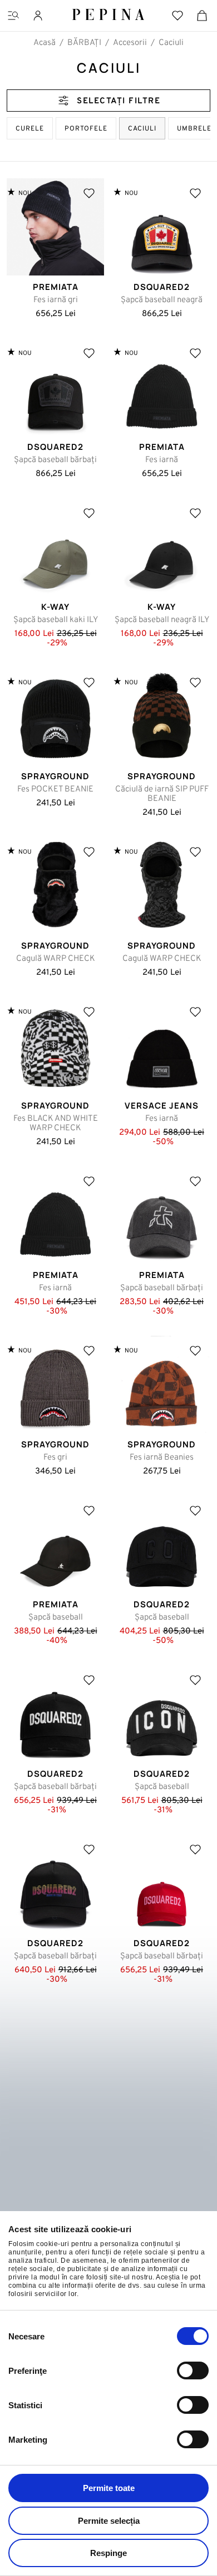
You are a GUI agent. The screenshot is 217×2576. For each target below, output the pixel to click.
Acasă (45, 43)
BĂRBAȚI (84, 43)
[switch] (193, 2370)
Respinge (108, 2553)
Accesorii (130, 43)
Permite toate (109, 2488)
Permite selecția (109, 2521)
